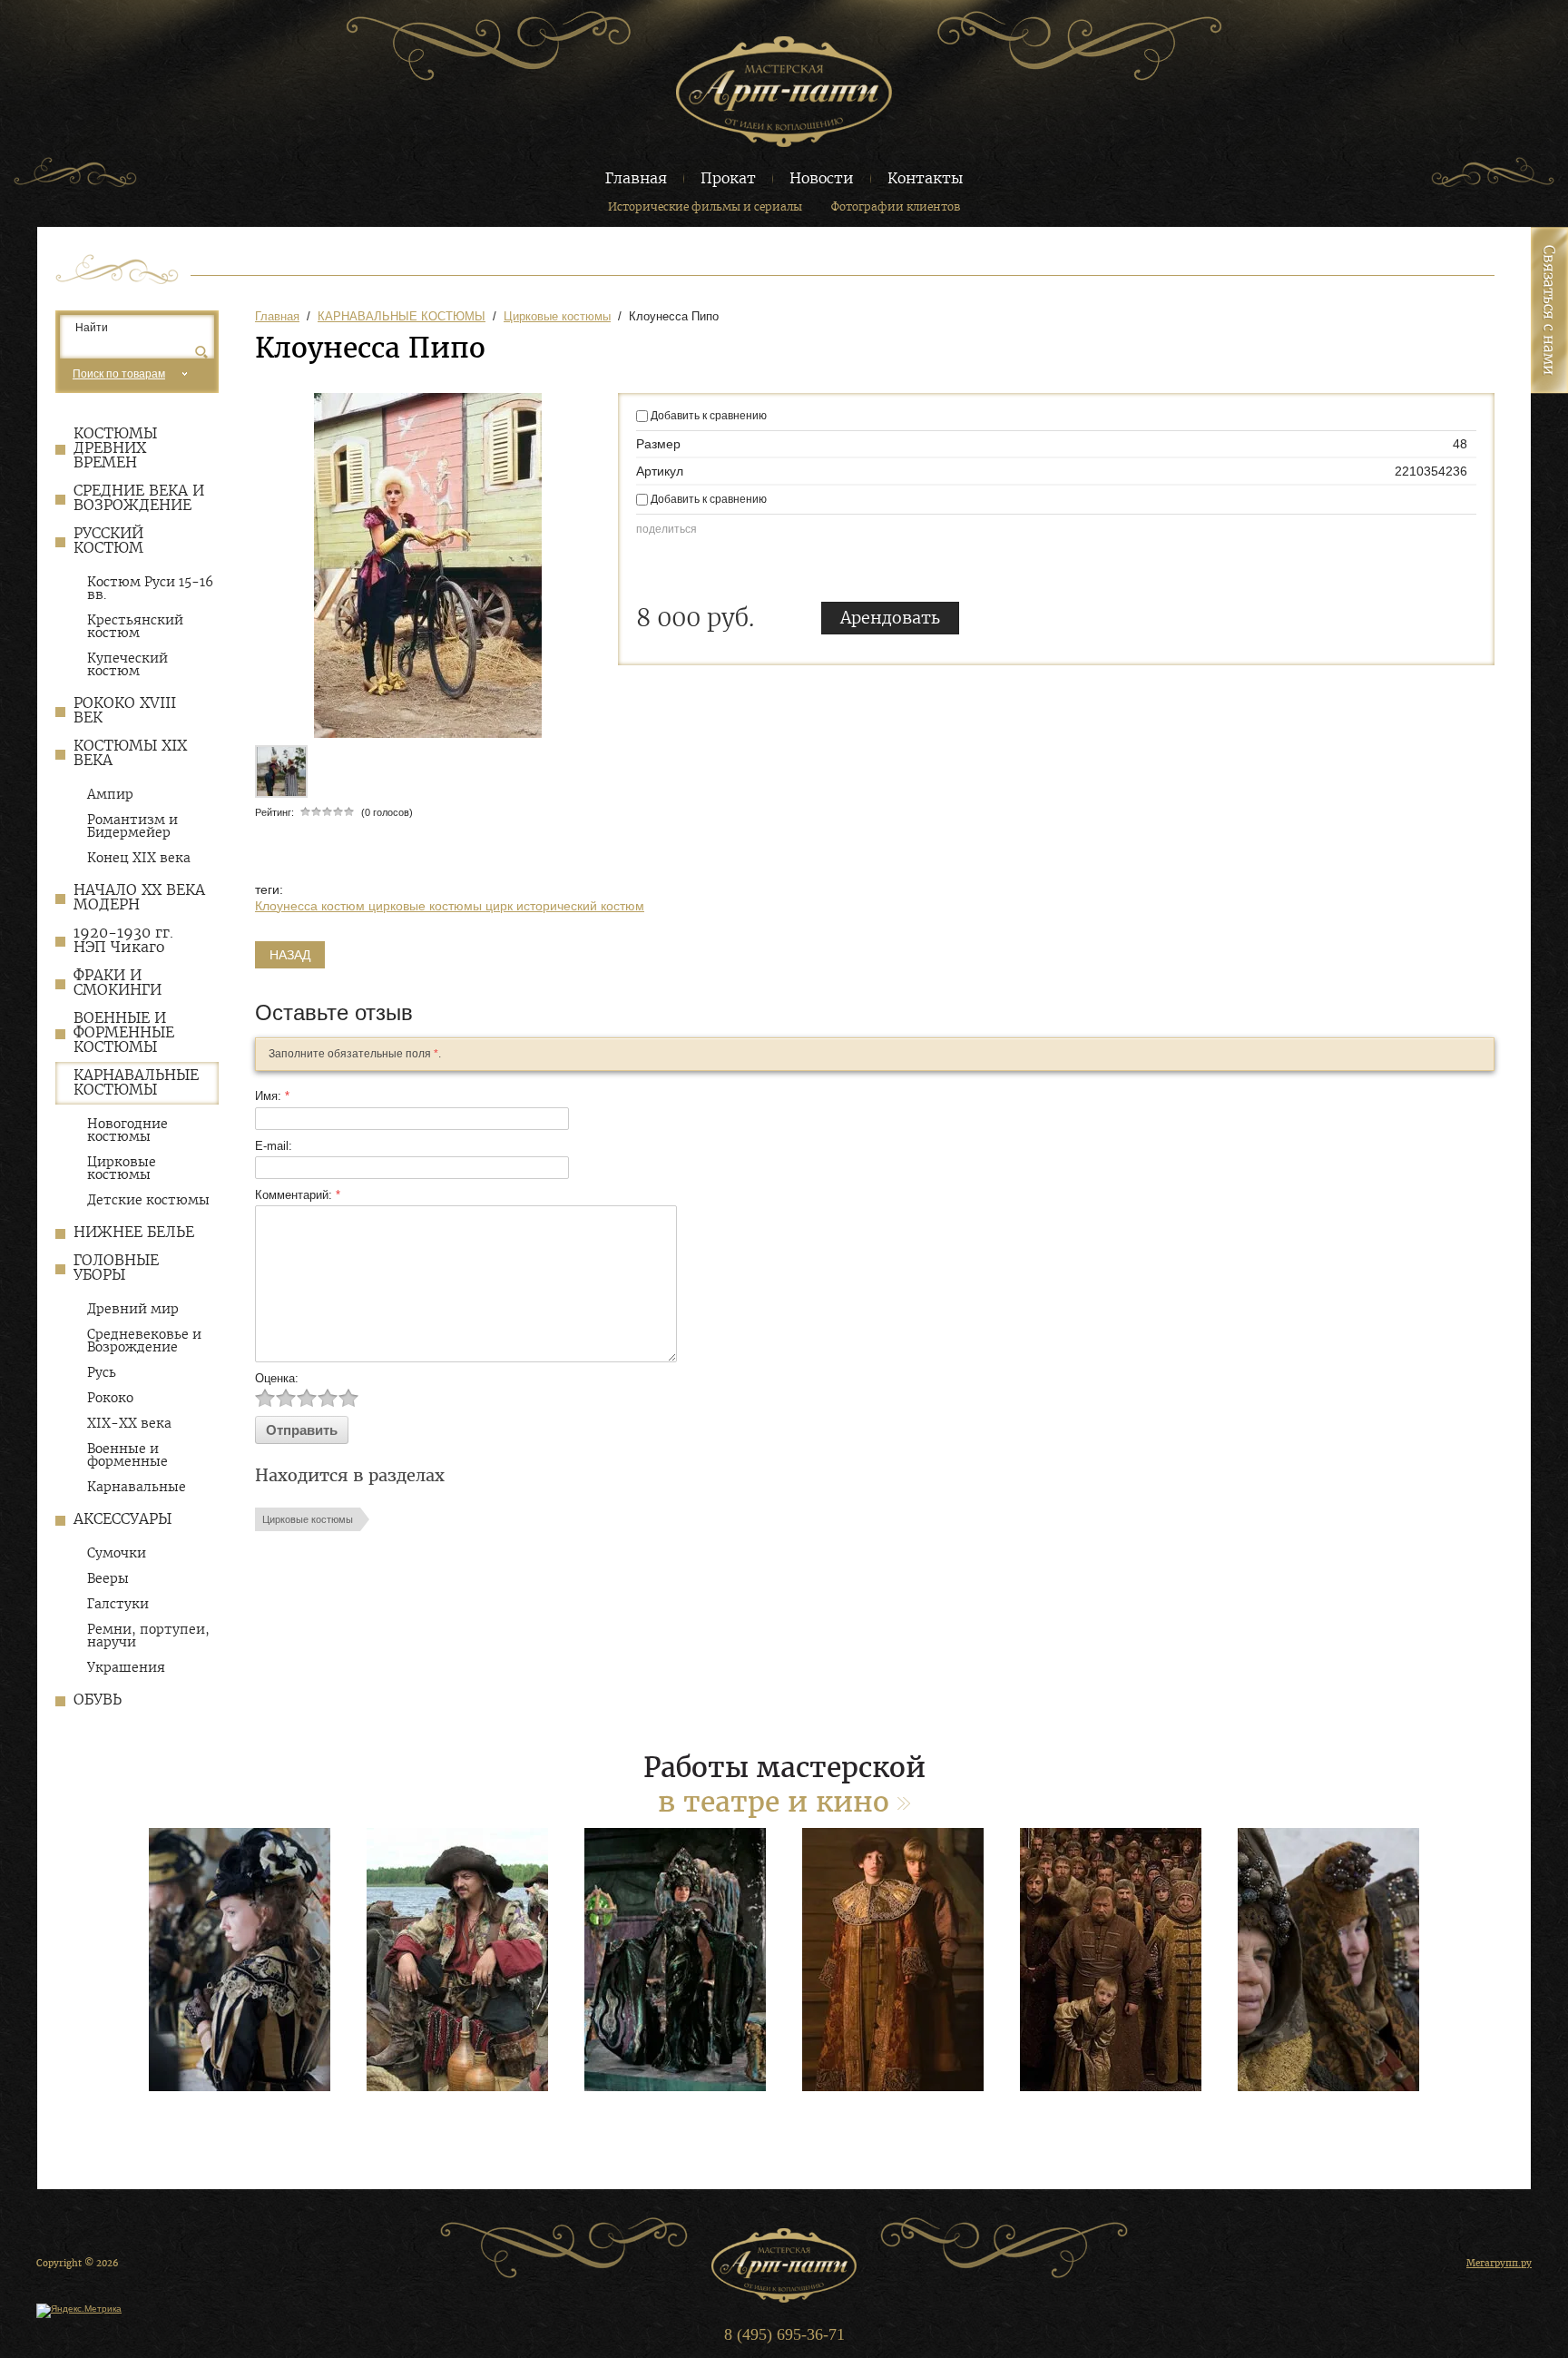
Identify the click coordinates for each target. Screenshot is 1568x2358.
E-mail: (274, 1146)
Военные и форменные (127, 1455)
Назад (290, 955)
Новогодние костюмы (127, 1130)
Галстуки (118, 1604)
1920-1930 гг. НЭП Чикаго (123, 940)
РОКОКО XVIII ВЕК (125, 710)
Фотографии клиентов (896, 206)
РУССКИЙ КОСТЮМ (108, 540)
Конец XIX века (139, 858)
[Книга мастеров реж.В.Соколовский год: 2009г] (675, 1960)
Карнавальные (137, 1487)
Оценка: (277, 1378)
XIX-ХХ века (129, 1423)
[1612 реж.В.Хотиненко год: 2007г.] (457, 1960)
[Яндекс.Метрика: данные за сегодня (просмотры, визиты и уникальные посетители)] (79, 2311)
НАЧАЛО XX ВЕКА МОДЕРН (139, 897)
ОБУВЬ (98, 1700)
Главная (636, 178)
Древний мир (133, 1309)
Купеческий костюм (127, 664)
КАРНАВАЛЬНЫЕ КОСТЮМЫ (136, 1082)
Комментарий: (298, 1195)
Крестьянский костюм (135, 626)
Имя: (272, 1096)
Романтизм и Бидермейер (132, 826)
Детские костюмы (148, 1200)
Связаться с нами (1549, 310)
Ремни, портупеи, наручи (148, 1636)
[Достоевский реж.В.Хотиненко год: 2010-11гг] (240, 1960)
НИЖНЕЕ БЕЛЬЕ (134, 1232)
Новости (822, 178)
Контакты (925, 178)
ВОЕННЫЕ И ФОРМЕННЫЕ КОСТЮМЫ (124, 1032)
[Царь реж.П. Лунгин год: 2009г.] (893, 1960)
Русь (102, 1372)
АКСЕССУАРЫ (122, 1519)
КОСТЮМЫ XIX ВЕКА (130, 753)
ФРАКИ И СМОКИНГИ (118, 982)
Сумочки (117, 1553)
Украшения (126, 1667)
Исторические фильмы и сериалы (705, 206)
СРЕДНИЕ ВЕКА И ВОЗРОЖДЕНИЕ (139, 498)
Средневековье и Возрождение (144, 1341)
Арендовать (890, 618)
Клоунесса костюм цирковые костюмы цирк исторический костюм (450, 906)
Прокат (728, 178)
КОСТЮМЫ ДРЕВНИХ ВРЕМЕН (115, 448)
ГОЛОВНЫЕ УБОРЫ (116, 1267)
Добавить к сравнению (707, 416)
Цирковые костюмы (122, 1168)
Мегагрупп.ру (1499, 2263)
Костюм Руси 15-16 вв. (150, 588)
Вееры (108, 1578)
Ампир (110, 794)
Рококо (110, 1398)
